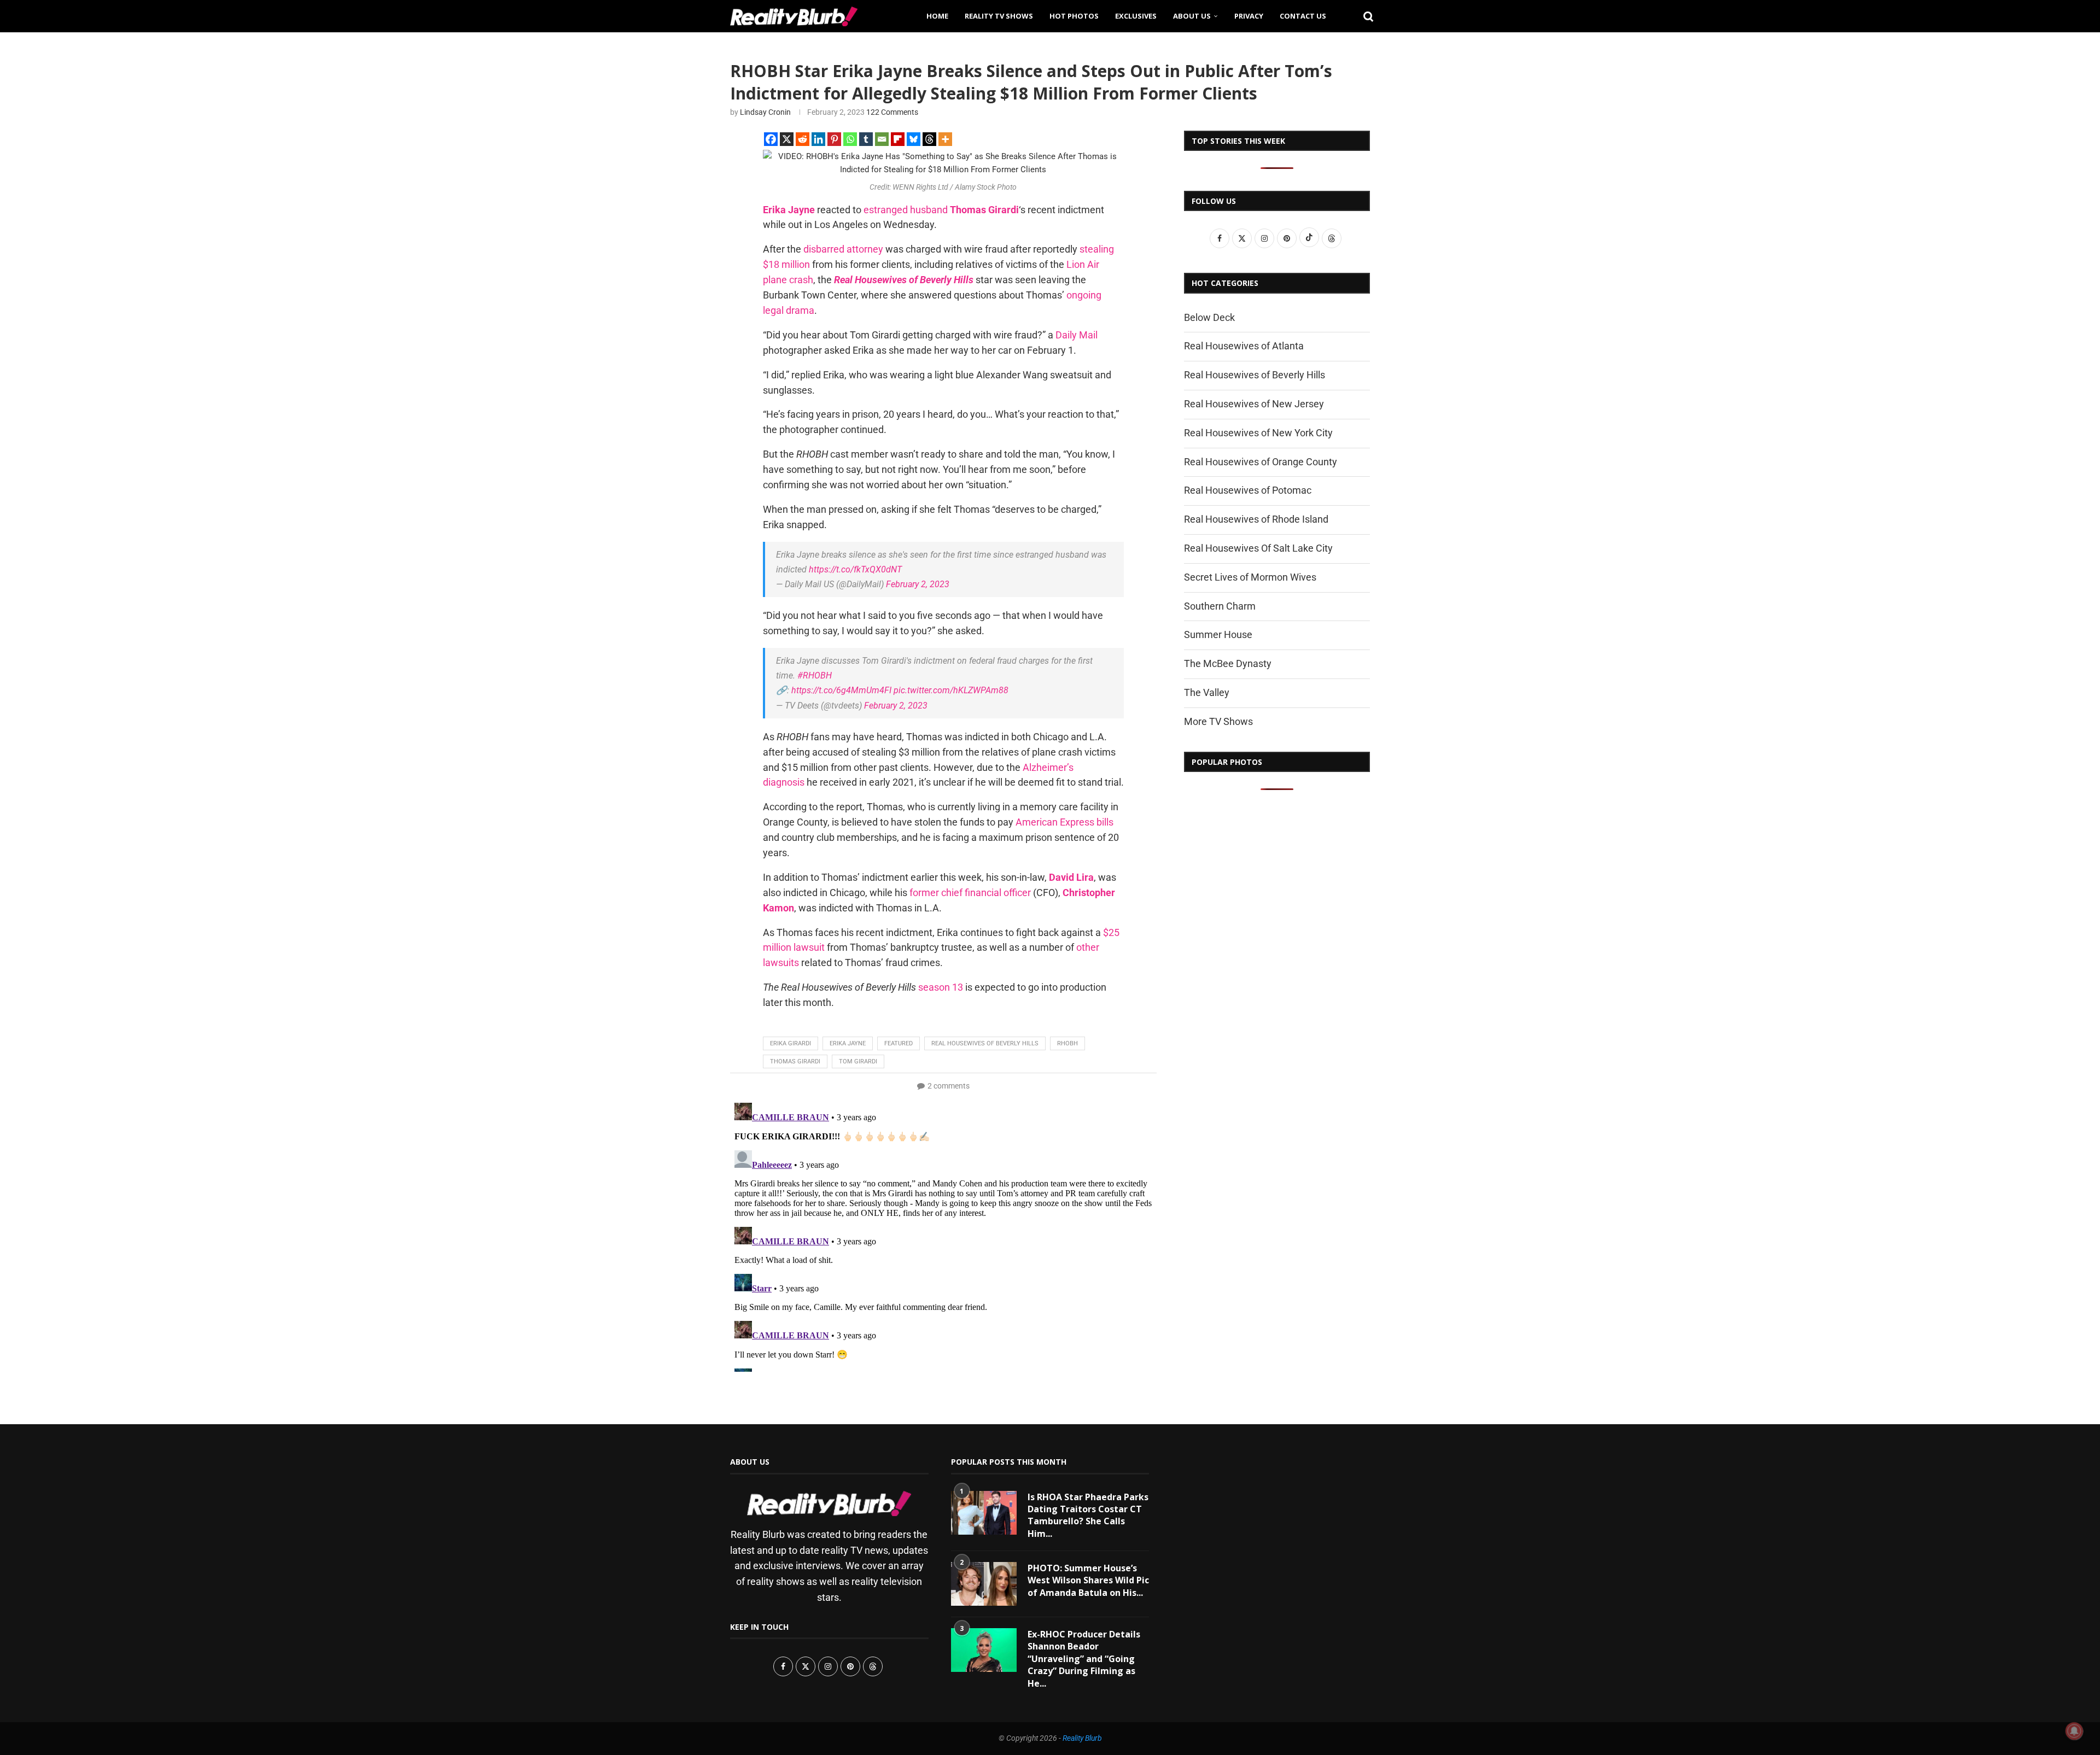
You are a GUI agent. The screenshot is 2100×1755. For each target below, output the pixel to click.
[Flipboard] (898, 139)
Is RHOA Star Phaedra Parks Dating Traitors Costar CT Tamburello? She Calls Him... (1088, 1515)
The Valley (1207, 692)
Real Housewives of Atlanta (1244, 346)
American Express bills (1064, 822)
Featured (899, 1043)
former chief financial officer (970, 893)
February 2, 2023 (918, 584)
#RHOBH (815, 675)
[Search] (1364, 16)
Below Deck (1209, 317)
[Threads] (929, 139)
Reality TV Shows (999, 16)
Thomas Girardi (795, 1061)
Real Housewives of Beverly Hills (985, 1043)
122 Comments (892, 112)
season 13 (941, 987)
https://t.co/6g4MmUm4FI (841, 690)
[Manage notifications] (2074, 1731)
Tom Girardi (858, 1061)
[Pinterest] (834, 139)
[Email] (882, 139)
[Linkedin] (818, 139)
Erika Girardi (791, 1043)
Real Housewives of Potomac (1248, 490)
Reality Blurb (1082, 1738)
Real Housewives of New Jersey (1254, 404)
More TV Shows (1218, 721)
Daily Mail (1077, 335)
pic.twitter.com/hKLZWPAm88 (951, 690)
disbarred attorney (843, 249)
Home (937, 16)
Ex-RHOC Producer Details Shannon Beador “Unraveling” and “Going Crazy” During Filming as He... (1084, 1659)
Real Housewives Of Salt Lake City (1258, 548)
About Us (1192, 16)
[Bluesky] (914, 139)
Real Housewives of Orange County (1261, 462)
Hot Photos (1074, 16)
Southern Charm (1220, 606)
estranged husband (906, 210)
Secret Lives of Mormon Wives (1250, 577)
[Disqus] (943, 1235)
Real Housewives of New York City (1258, 433)
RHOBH (1067, 1043)
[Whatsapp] (850, 139)
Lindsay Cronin (765, 112)
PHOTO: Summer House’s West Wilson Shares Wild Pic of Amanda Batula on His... (1088, 1580)
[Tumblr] (866, 139)
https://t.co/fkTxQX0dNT (855, 569)
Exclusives (1136, 16)
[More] (945, 139)
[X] (787, 139)
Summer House (1218, 634)
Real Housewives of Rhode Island (1256, 519)
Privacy (1249, 16)
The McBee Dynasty (1228, 663)
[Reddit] (803, 139)
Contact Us (1303, 16)
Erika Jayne (848, 1043)
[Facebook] (771, 139)
